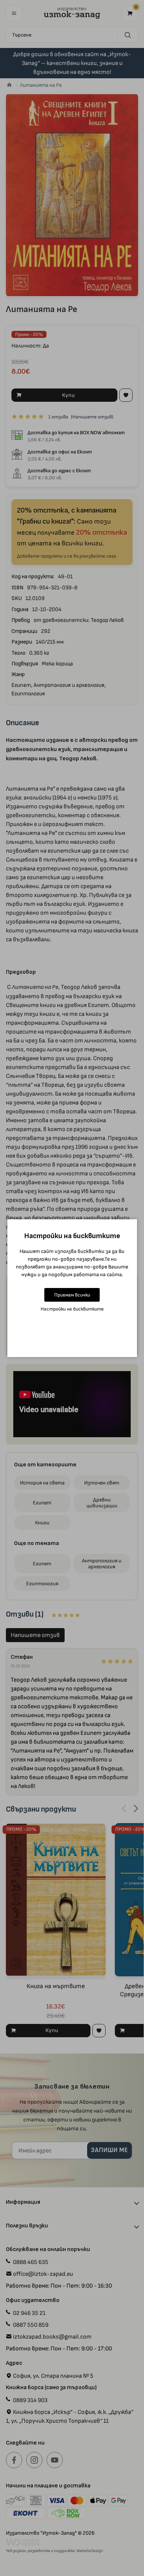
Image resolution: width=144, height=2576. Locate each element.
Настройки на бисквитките (72, 1309)
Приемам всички (72, 1295)
